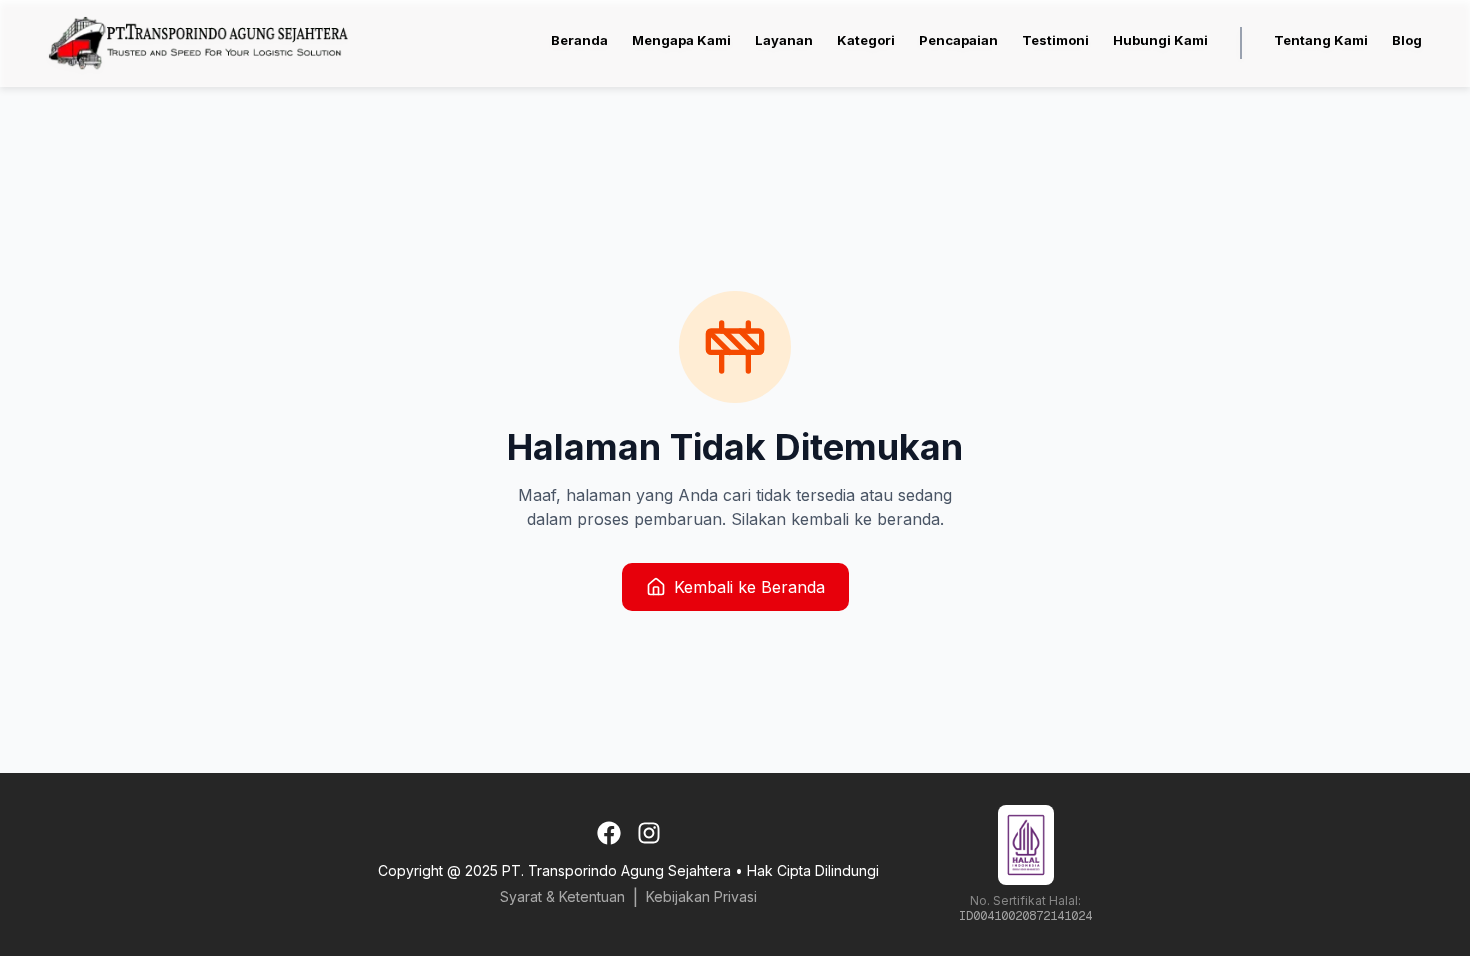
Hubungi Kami (1160, 40)
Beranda (579, 40)
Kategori (866, 40)
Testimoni (1055, 40)
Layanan (784, 40)
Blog (1407, 40)
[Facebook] (609, 833)
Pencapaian (958, 40)
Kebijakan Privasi (701, 896)
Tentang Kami (1321, 40)
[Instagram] (649, 833)
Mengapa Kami (681, 40)
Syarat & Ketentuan (562, 896)
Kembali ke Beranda (749, 587)
